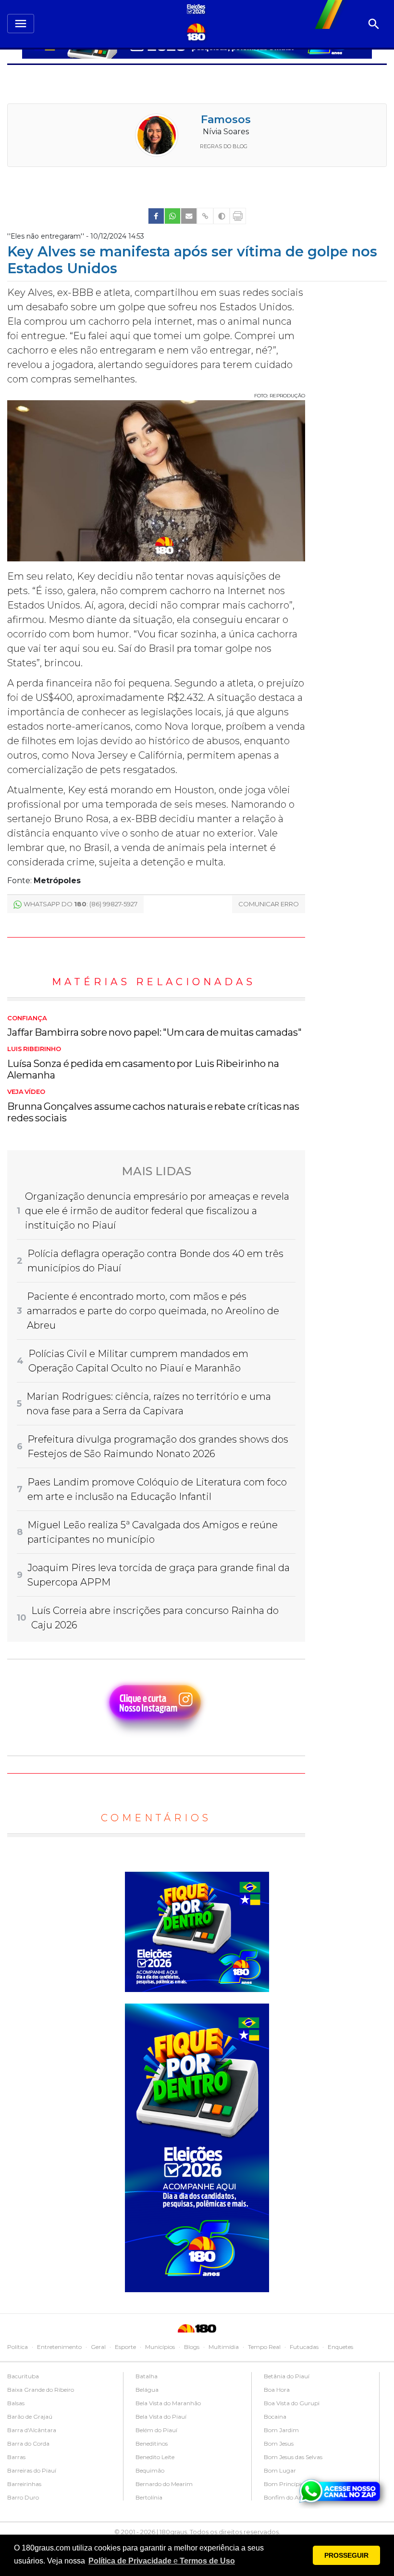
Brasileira (276, 2403)
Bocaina (147, 2417)
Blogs (192, 2347)
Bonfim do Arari (158, 2497)
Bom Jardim (153, 2430)
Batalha (18, 2376)
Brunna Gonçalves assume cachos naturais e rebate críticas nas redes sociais (153, 1106)
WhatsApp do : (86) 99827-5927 (80, 904)
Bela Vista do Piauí (33, 2417)
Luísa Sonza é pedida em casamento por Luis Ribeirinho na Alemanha (143, 1063)
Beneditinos (23, 2443)
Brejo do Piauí (283, 2457)
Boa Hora (148, 2390)
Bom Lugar (152, 2470)
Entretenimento (59, 2347)
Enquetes (340, 2347)
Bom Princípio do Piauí (168, 2484)
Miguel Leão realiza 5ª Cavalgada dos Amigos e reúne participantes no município (153, 1532)
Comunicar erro (269, 904)
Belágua (19, 2390)
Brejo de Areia (282, 2443)
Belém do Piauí (28, 2430)
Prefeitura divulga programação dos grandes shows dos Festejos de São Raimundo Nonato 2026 (158, 1447)
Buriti (271, 2470)
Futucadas (304, 2347)
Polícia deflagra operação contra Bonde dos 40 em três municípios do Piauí (155, 1261)
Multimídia (224, 2347)
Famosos (226, 120)
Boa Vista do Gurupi (163, 2403)
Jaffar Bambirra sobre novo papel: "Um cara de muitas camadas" (154, 1027)
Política (18, 2347)
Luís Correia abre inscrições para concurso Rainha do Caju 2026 (155, 1618)
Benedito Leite (27, 2457)
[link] (156, 216)
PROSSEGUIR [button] (346, 2555)
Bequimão (22, 2470)
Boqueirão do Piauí (289, 2390)
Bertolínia (21, 2497)
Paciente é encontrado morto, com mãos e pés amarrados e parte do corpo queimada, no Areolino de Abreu (153, 1311)
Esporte (125, 2347)
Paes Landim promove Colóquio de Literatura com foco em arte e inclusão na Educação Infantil (157, 1489)
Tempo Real (264, 2347)
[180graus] (197, 10)
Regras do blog (224, 146)
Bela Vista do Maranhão (40, 2403)
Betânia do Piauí (158, 2376)
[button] (162, 2561)
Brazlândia (278, 2417)
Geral (98, 2347)
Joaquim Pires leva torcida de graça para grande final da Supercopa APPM (159, 1575)
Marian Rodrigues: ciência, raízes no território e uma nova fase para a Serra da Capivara (149, 1404)
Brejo (271, 2430)
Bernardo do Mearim (36, 2484)
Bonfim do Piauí (286, 2376)
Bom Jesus (150, 2443)
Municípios (160, 2347)
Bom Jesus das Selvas (165, 2457)
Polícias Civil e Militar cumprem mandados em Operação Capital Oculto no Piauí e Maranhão (138, 1361)
